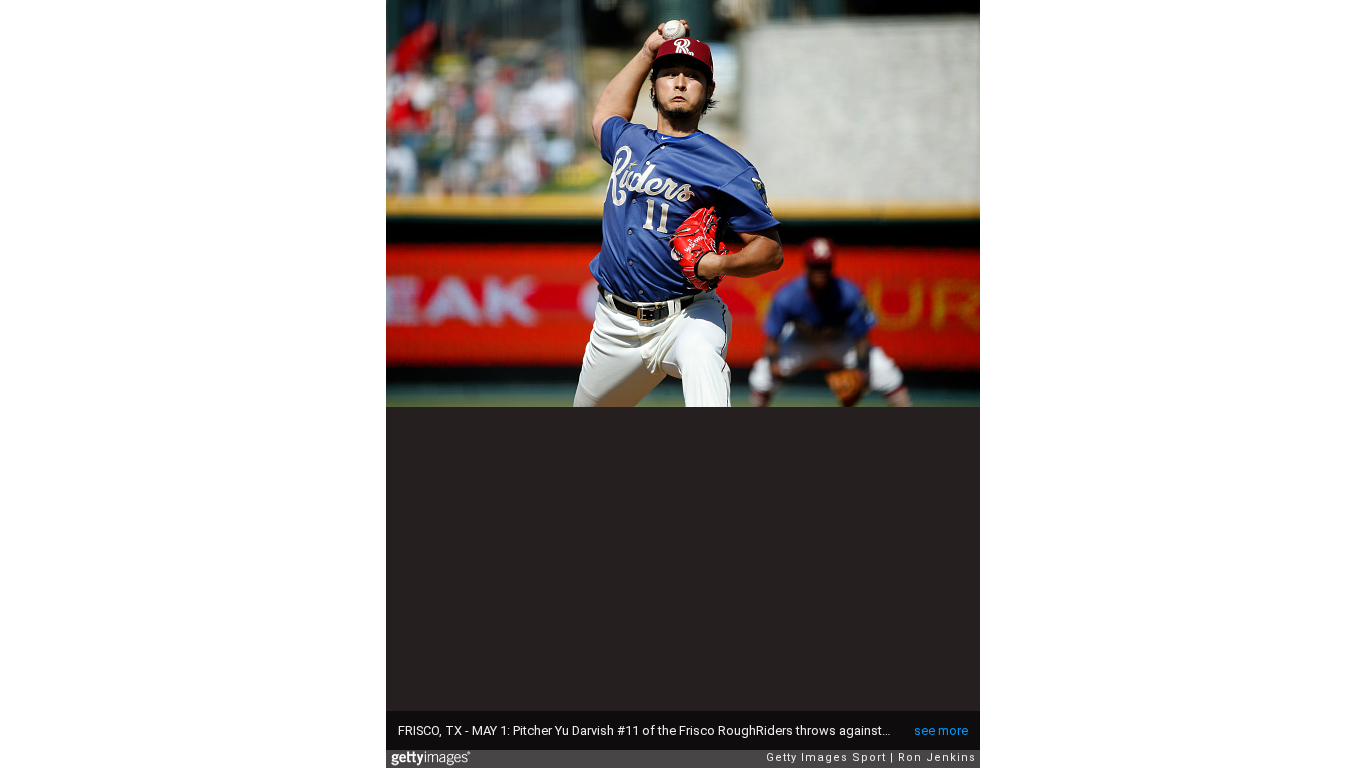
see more (941, 730)
